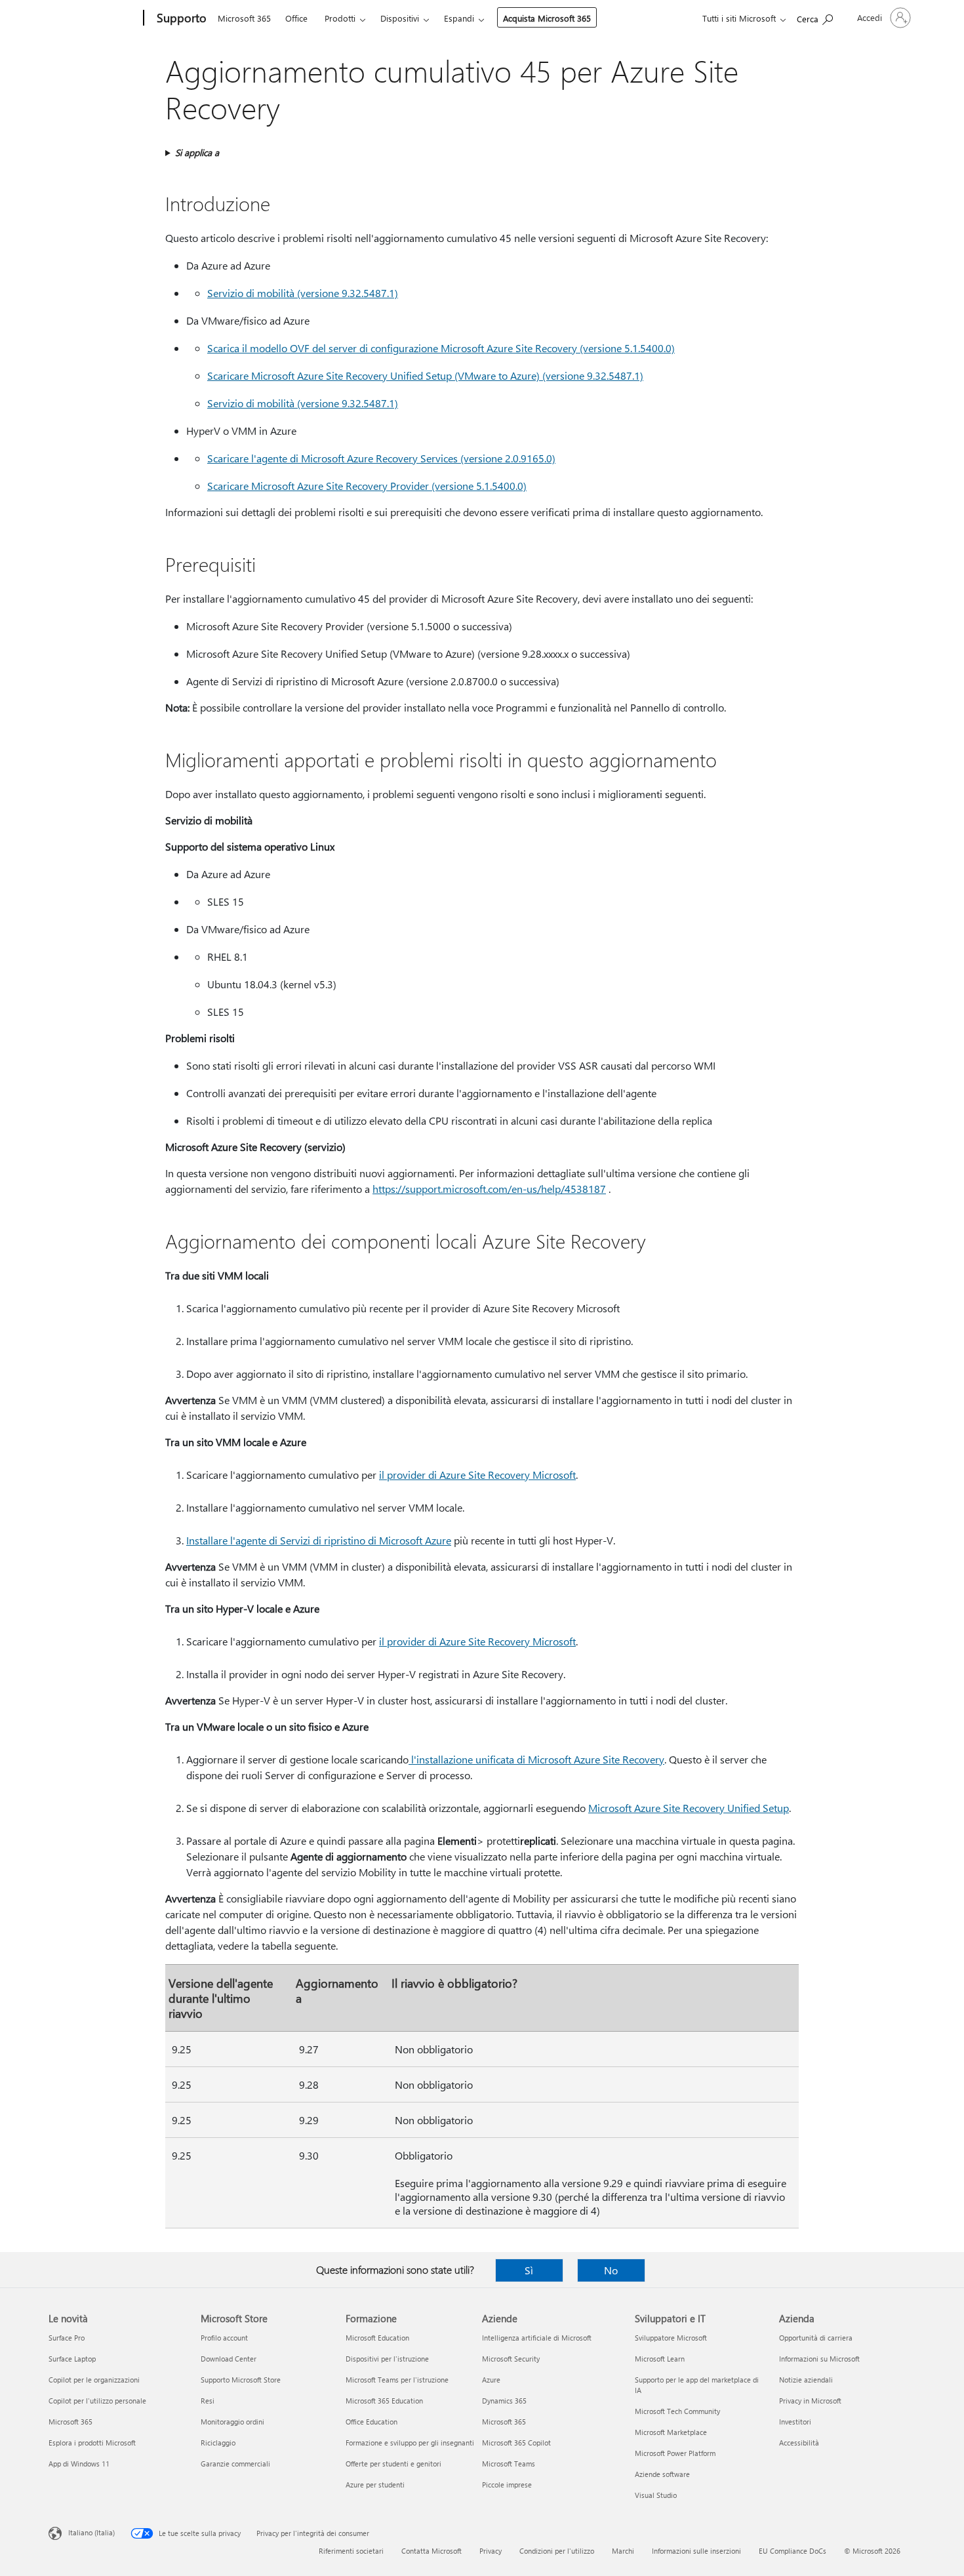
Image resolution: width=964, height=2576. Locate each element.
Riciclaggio (218, 2443)
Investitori (795, 2422)
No (611, 2270)
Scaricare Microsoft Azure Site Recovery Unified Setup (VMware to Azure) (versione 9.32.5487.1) (425, 375)
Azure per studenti (375, 2485)
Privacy (491, 2551)
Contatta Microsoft (432, 2551)
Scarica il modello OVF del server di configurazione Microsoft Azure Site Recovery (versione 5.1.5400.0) (441, 348)
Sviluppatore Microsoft (671, 2338)
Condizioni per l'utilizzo (557, 2551)
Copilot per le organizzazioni (94, 2380)
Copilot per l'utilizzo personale (97, 2401)
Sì (529, 2270)
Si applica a (197, 152)
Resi (208, 2401)
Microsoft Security (511, 2359)
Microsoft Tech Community (677, 2411)
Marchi (623, 2551)
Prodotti (340, 18)
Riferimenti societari (351, 2551)
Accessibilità (799, 2443)
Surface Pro (67, 2338)
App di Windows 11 (79, 2464)
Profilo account (224, 2338)
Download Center (229, 2359)
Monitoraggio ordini (232, 2422)
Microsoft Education (377, 2338)
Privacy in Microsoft (810, 2401)
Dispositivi (400, 18)
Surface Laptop (72, 2359)
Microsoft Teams (509, 2464)
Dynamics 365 (504, 2401)
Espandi (459, 18)
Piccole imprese (507, 2485)
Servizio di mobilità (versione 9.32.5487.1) (303, 293)
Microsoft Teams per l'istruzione (397, 2380)
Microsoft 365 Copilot (516, 2443)
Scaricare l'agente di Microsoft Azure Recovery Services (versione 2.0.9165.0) (381, 458)
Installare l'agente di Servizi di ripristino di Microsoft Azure (319, 1540)
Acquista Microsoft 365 (547, 18)
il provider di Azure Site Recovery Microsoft (477, 1475)
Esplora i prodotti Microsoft (92, 2443)
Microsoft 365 (244, 18)
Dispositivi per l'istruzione (387, 2359)
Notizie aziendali (806, 2380)
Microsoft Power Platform (675, 2453)
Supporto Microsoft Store (241, 2380)
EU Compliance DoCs (793, 2551)
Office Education (372, 2422)
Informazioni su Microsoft (819, 2359)
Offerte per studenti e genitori (393, 2464)
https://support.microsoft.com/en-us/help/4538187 (489, 1189)
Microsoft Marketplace (671, 2432)
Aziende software (662, 2474)
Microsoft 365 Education (384, 2401)
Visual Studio (656, 2495)
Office (296, 18)
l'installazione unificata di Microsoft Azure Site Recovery (538, 1759)
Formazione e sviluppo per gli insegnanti (410, 2443)
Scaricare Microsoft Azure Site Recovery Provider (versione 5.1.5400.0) (367, 486)
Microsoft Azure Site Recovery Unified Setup (689, 1808)
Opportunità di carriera (816, 2338)
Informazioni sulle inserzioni (696, 2551)
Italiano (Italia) (91, 2532)
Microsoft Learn (660, 2359)
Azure (491, 2380)
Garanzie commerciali (235, 2464)
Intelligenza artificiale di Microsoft (537, 2338)
